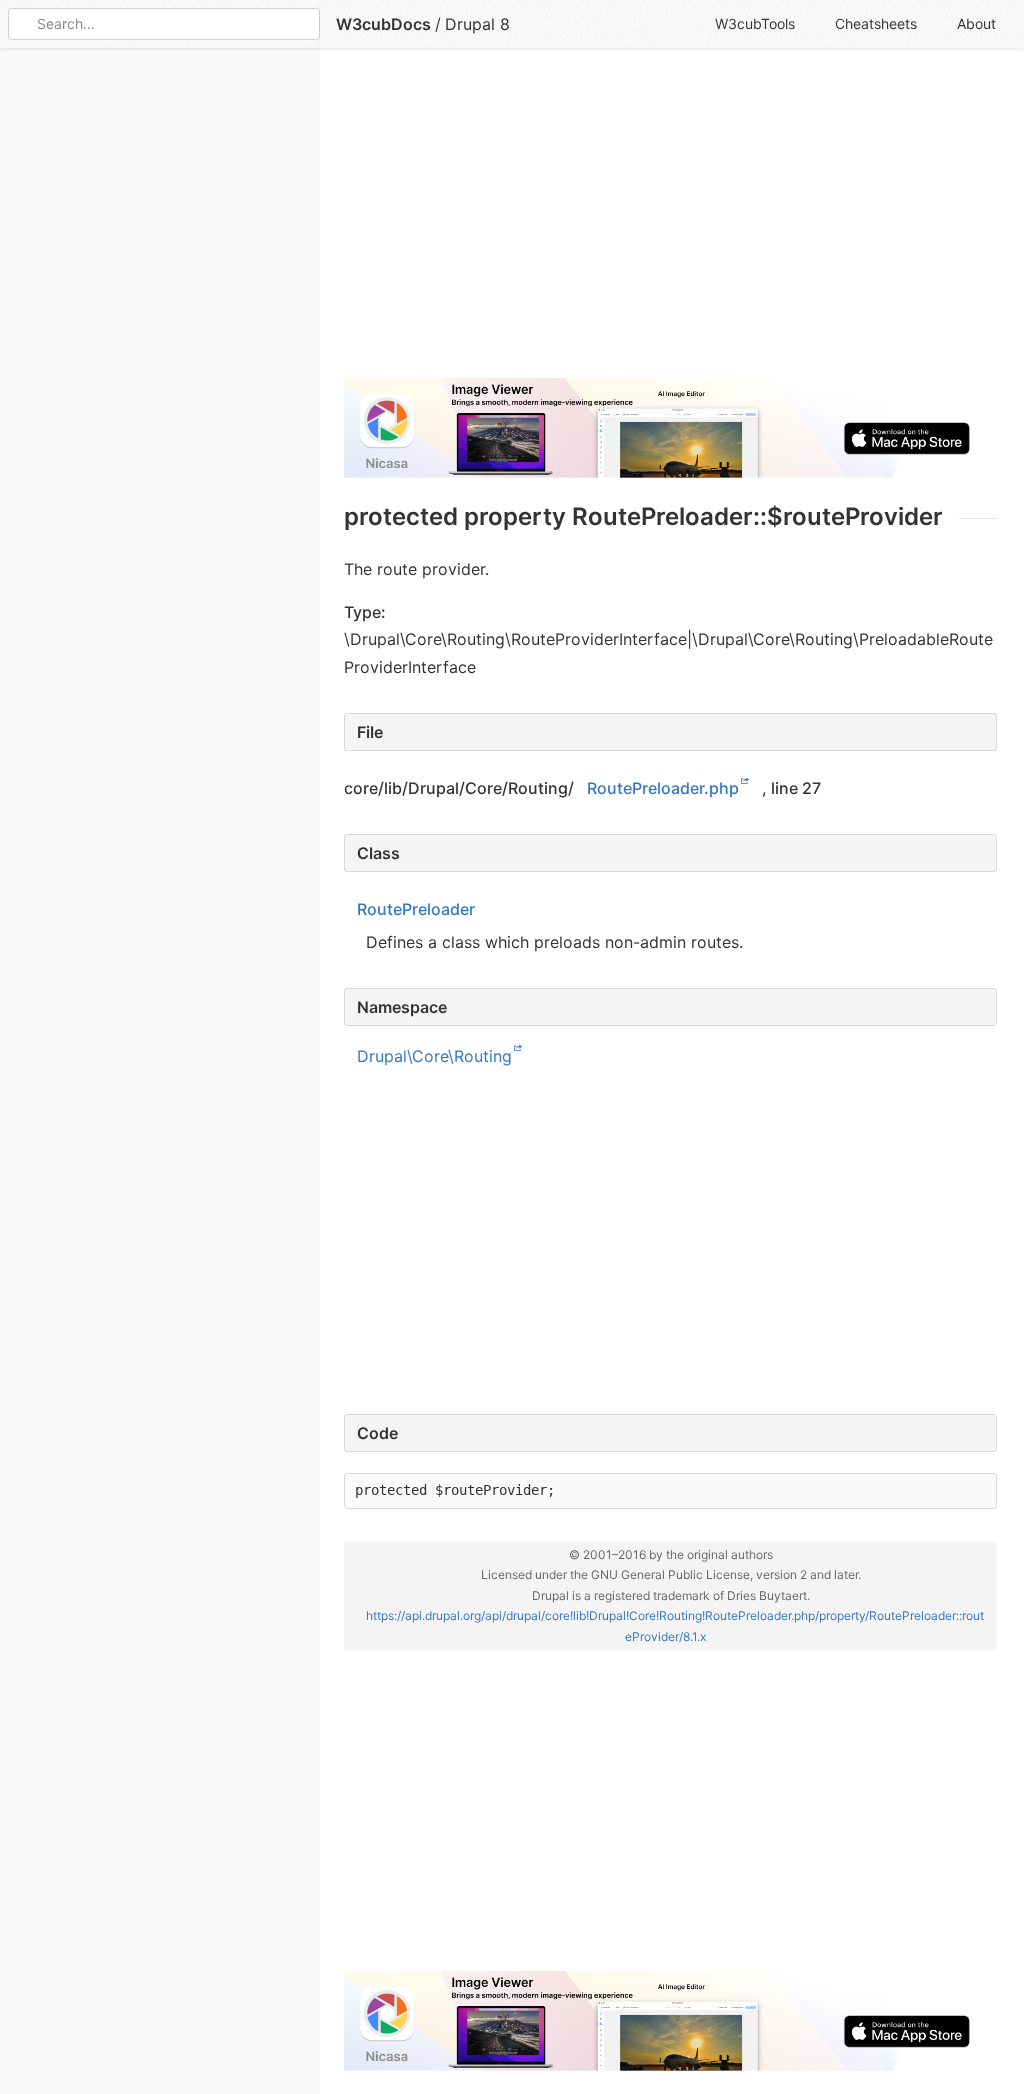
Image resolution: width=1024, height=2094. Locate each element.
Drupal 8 (477, 24)
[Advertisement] (670, 222)
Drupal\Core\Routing (434, 1055)
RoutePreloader (416, 909)
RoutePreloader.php (663, 788)
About (976, 23)
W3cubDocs (383, 24)
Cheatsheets (876, 23)
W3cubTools (755, 23)
